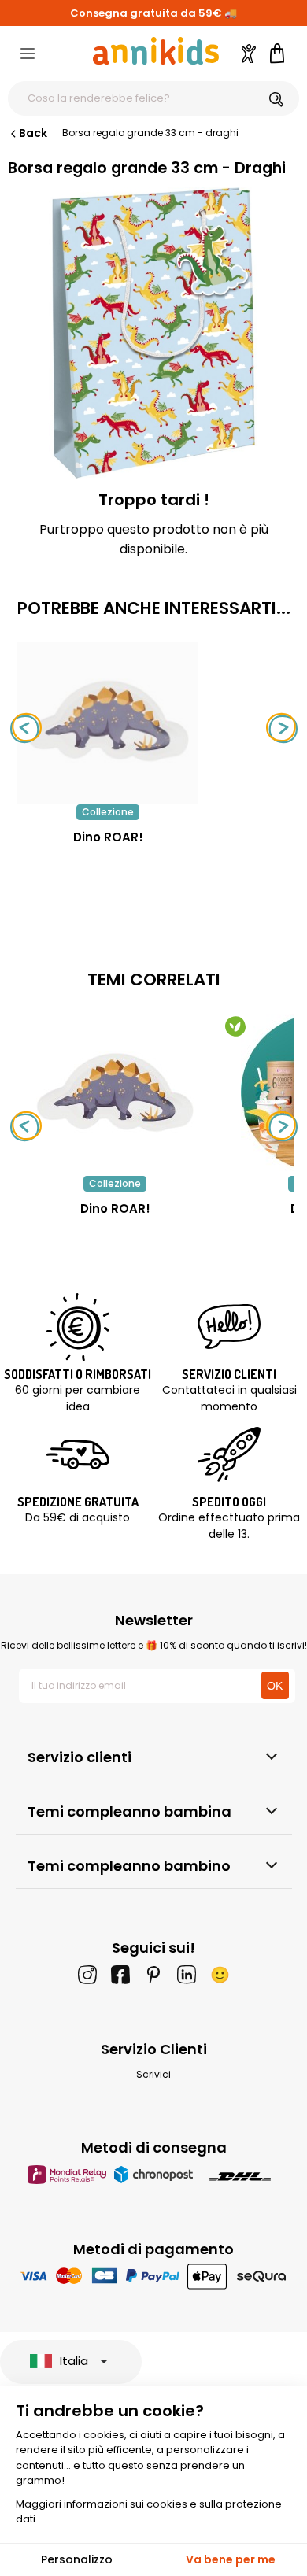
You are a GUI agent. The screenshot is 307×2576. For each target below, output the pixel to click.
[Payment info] (154, 2276)
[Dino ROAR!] (108, 796)
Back (33, 133)
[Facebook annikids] (120, 1975)
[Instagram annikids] (87, 1975)
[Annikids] (156, 51)
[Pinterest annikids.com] (153, 1975)
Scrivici (153, 2074)
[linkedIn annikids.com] (187, 1975)
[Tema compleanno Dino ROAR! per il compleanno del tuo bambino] (115, 1092)
